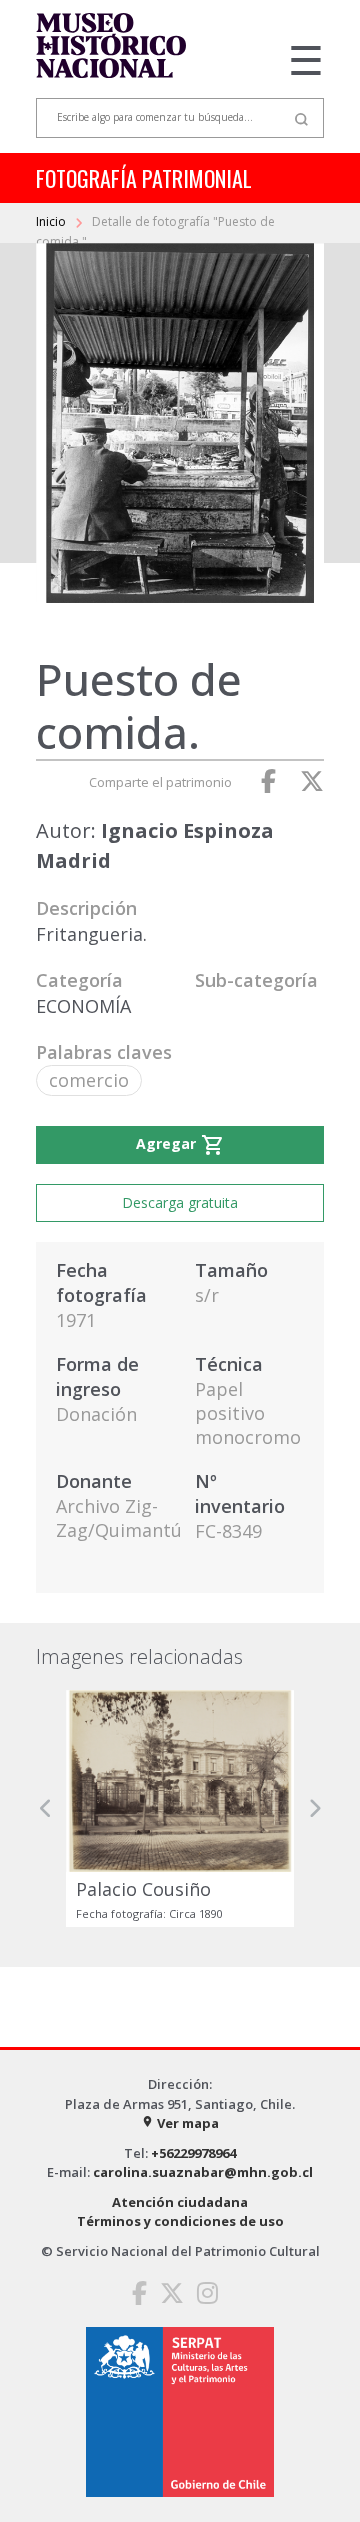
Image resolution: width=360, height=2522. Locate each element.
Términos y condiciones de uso (180, 2221)
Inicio (52, 221)
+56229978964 (193, 2153)
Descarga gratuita (180, 1202)
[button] (46, 1808)
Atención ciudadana (180, 2202)
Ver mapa (180, 2123)
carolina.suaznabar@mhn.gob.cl (203, 2172)
